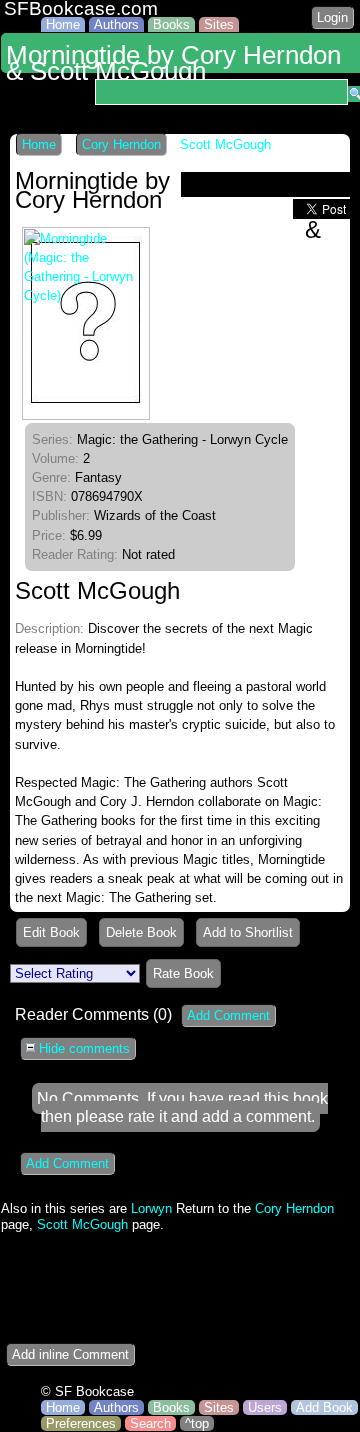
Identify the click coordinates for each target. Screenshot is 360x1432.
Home (63, 24)
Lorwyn (151, 1208)
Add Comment (228, 1015)
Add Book (324, 1407)
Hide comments (82, 1048)
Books (171, 24)
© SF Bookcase (87, 1391)
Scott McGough (225, 144)
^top (197, 1423)
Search (150, 1423)
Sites (219, 24)
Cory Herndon (121, 144)
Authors (116, 24)
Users (265, 1407)
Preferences (81, 1423)
